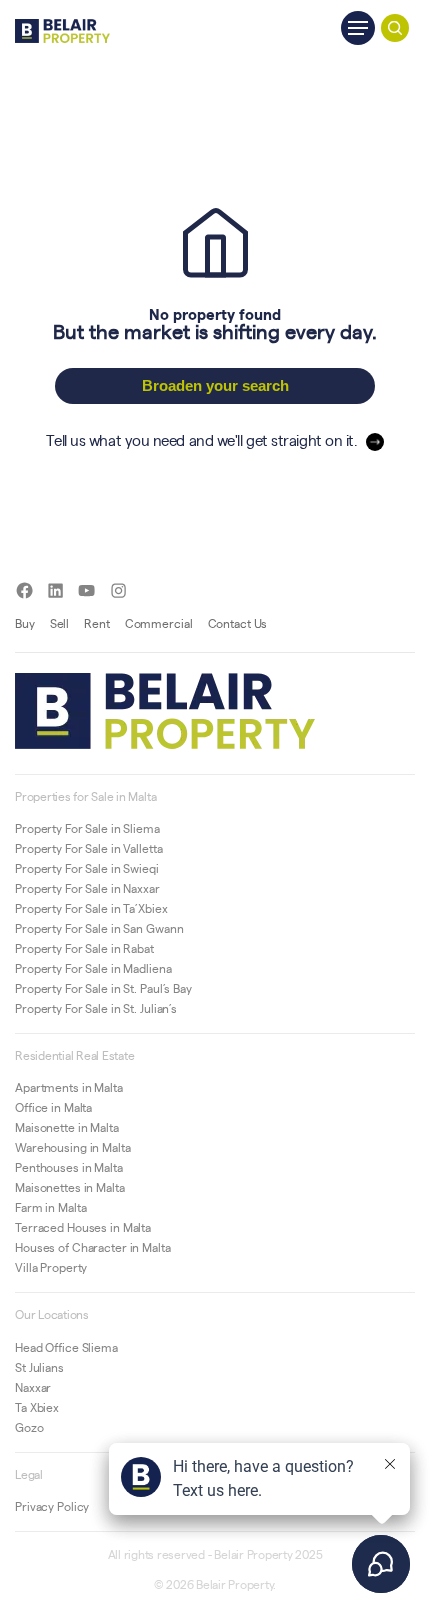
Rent (97, 623)
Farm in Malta (50, 1207)
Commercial (159, 623)
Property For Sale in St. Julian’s (96, 1008)
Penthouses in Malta (69, 1167)
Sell (60, 623)
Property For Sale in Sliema (87, 828)
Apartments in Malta (69, 1087)
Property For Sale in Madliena (93, 968)
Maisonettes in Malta (70, 1187)
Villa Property (51, 1267)
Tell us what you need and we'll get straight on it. (201, 439)
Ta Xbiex (37, 1407)
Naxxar (33, 1387)
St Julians (39, 1367)
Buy (25, 623)
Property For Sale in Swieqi (87, 868)
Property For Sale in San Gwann (99, 928)
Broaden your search (215, 385)
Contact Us (238, 623)
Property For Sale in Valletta (89, 848)
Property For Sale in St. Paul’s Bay (103, 988)
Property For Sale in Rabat (84, 948)
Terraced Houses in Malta (83, 1227)
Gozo (29, 1427)
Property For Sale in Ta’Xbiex (91, 908)
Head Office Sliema (66, 1347)
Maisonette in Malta (67, 1127)
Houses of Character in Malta (93, 1247)
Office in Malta (53, 1107)
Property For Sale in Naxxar (87, 888)
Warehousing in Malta (73, 1147)
